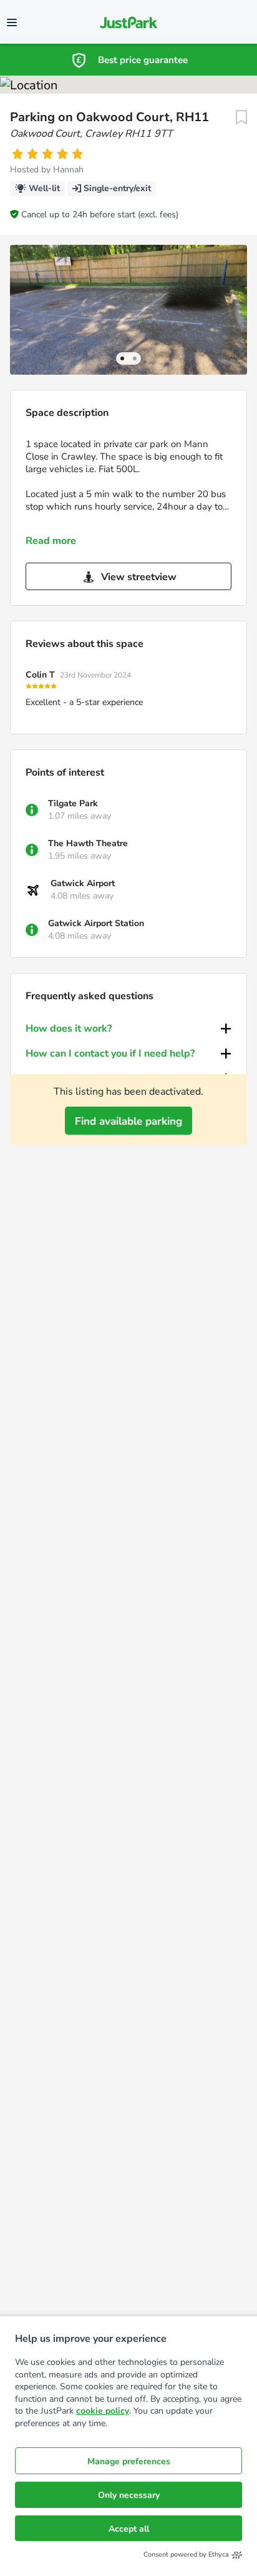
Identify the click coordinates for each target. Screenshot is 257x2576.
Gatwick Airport (83, 883)
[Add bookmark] (241, 117)
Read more (51, 541)
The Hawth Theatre (88, 843)
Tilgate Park (73, 803)
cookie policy (103, 2411)
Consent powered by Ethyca (186, 2554)
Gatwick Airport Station (96, 923)
